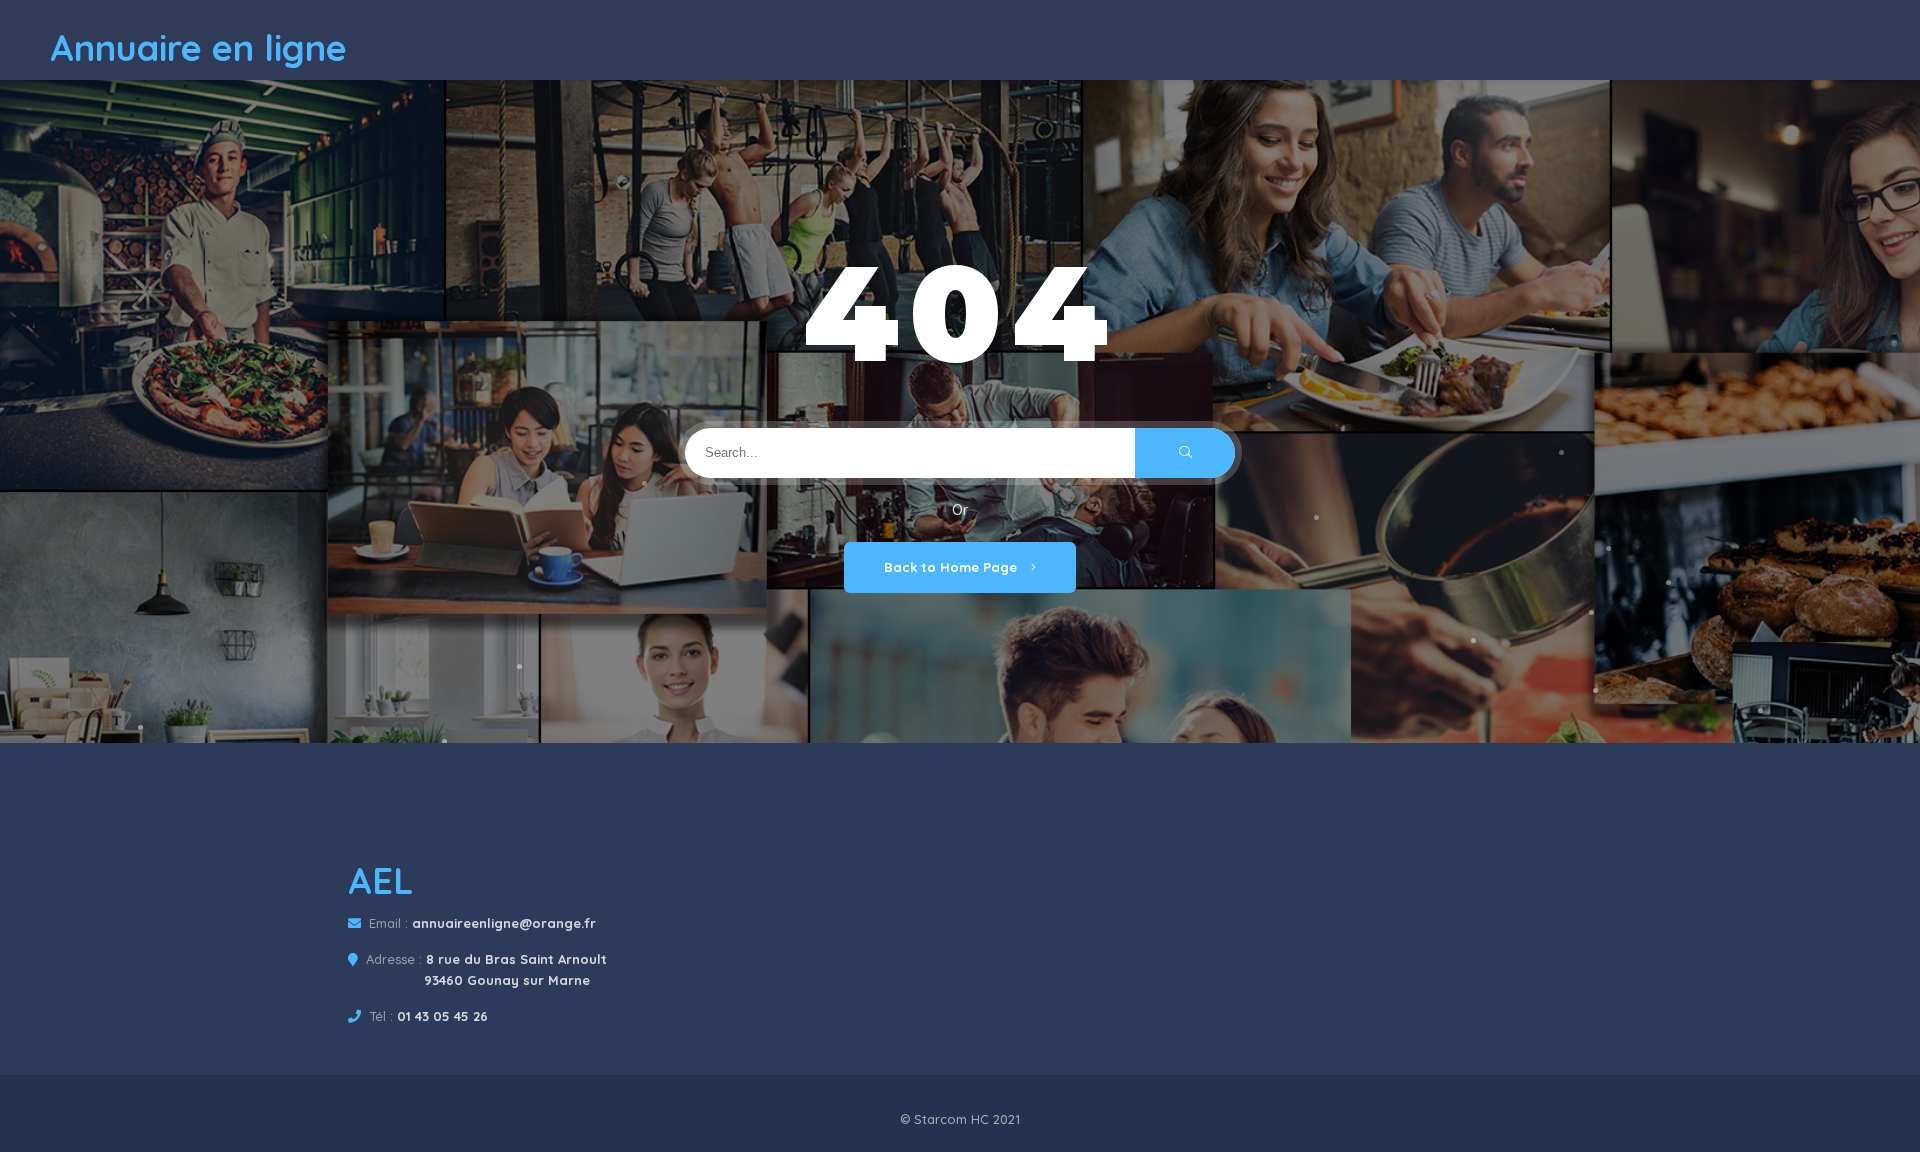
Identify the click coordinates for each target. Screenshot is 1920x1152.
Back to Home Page (952, 567)
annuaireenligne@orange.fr (504, 923)
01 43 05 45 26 (442, 1016)
